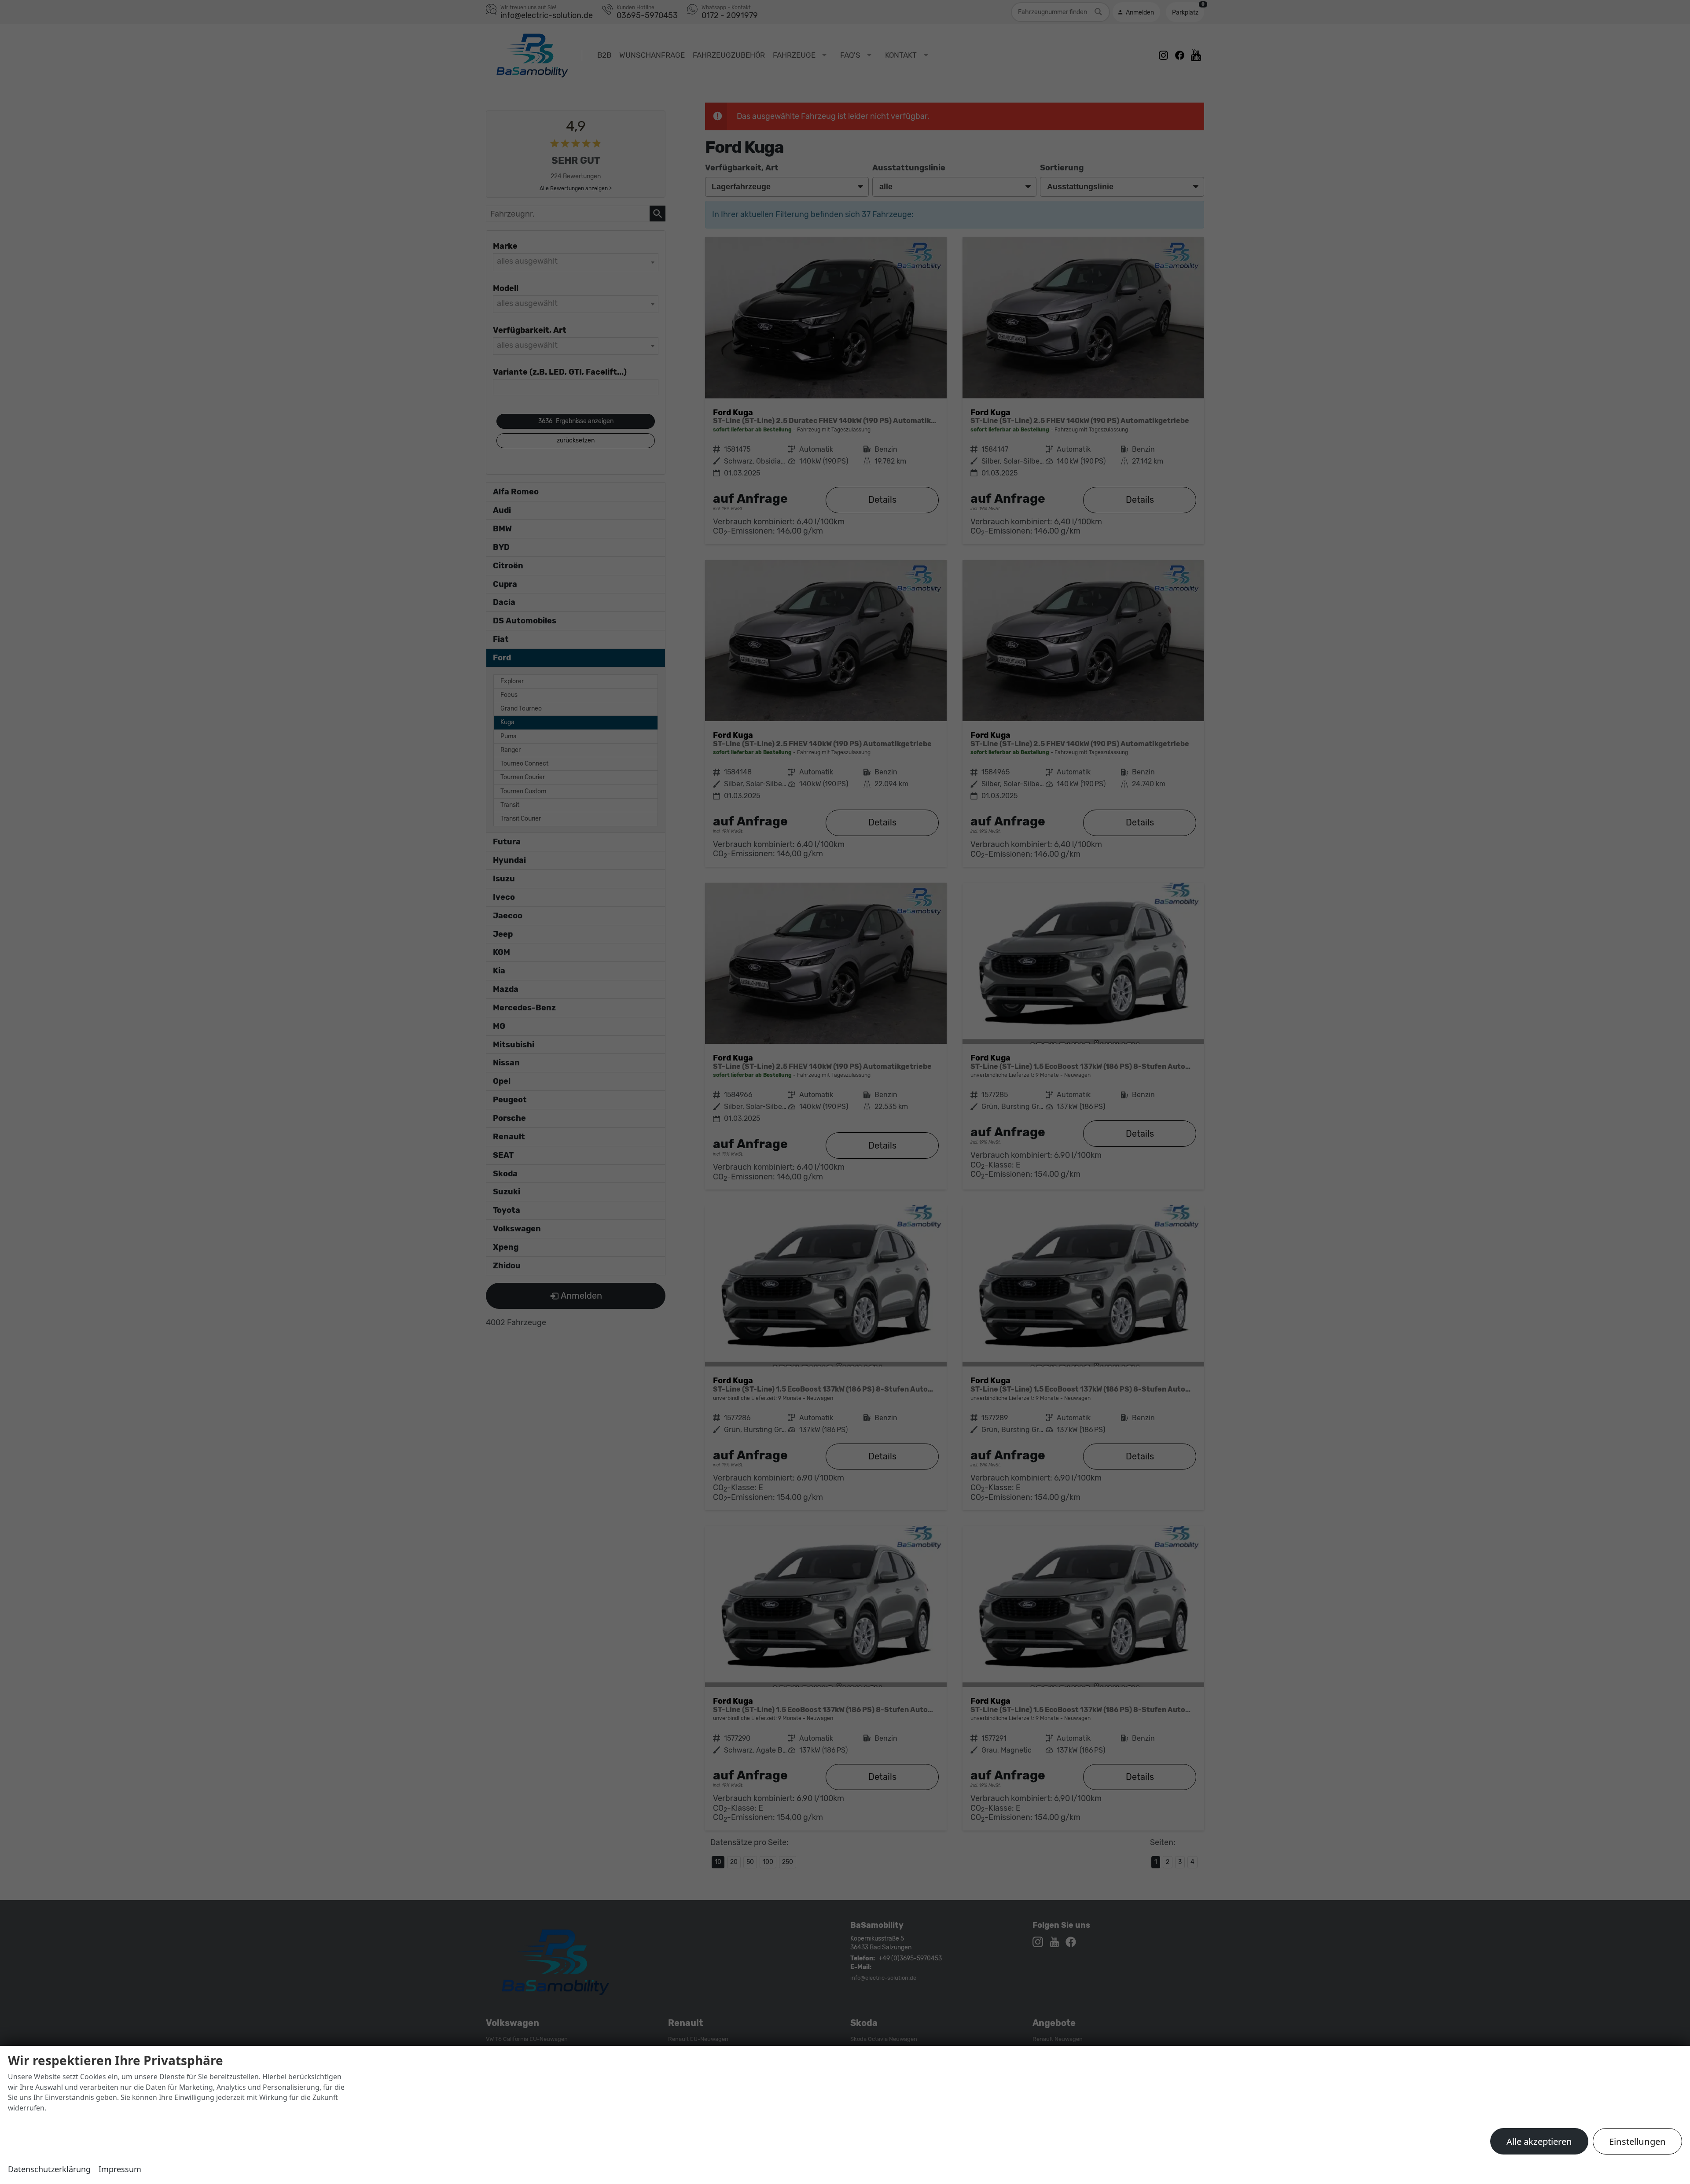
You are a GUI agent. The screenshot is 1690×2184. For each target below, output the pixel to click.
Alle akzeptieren (1539, 2141)
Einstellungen (1637, 2141)
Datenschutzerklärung (49, 2169)
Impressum (120, 2169)
